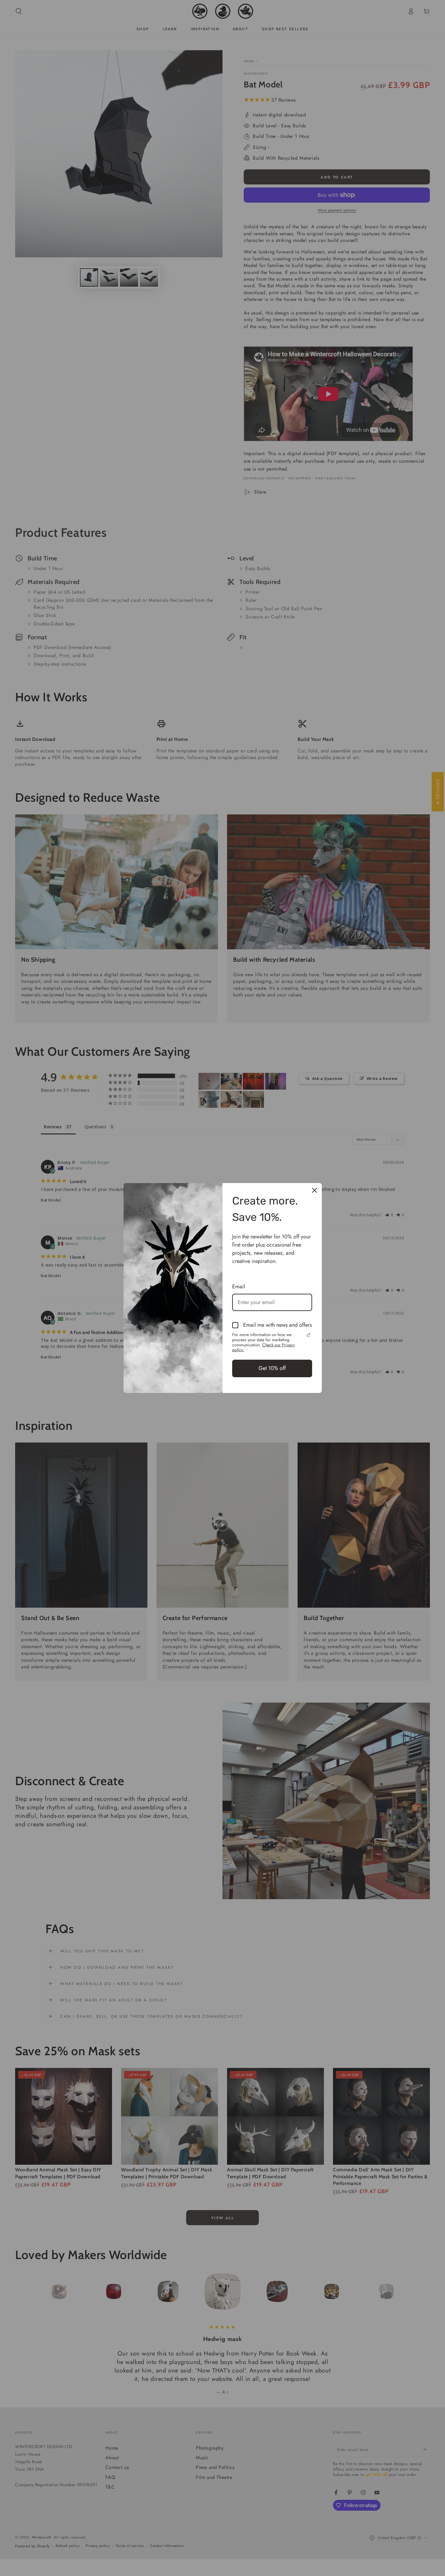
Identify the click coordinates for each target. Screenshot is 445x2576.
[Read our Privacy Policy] (308, 1335)
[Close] (315, 1190)
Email (239, 1286)
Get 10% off (272, 1368)
